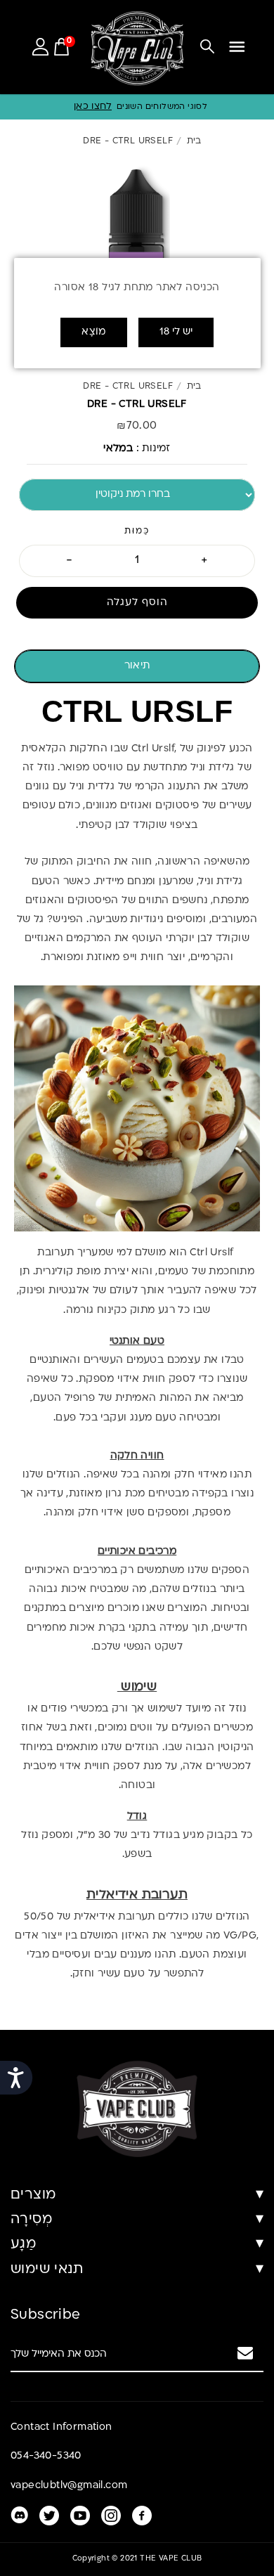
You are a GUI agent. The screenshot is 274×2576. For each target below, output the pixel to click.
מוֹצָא (94, 332)
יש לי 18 (176, 332)
